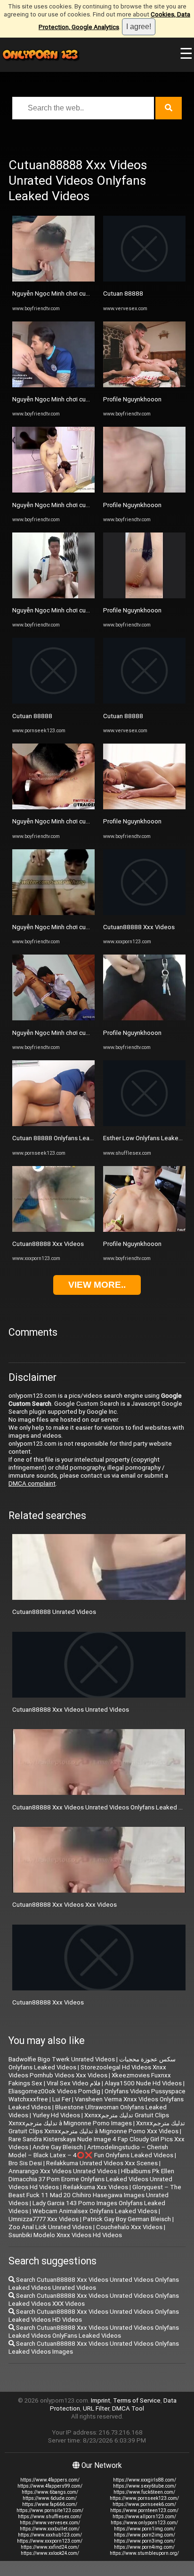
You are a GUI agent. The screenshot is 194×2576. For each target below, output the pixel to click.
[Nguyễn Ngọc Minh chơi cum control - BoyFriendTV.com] (53, 279)
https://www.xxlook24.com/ (50, 2553)
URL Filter (96, 2408)
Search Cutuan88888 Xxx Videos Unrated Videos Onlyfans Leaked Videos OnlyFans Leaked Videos (94, 2332)
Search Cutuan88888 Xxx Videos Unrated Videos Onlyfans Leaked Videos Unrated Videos (94, 2284)
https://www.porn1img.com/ (145, 2529)
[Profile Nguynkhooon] (144, 385)
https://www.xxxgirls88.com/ (145, 2480)
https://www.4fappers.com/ (50, 2480)
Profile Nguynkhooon (132, 399)
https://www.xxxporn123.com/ (50, 2541)
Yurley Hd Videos (56, 2115)
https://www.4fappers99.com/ (50, 2486)
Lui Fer (61, 2099)
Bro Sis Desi (25, 2163)
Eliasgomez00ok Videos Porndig (54, 2091)
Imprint (101, 2400)
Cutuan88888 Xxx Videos (48, 1244)
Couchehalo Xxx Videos (129, 2227)
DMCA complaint (32, 1484)
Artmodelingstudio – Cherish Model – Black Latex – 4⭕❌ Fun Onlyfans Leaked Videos (91, 2151)
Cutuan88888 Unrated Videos (54, 1612)
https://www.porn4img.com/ (144, 2547)
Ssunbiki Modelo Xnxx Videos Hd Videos (65, 2235)
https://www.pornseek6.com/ (144, 2504)
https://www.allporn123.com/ (144, 2517)
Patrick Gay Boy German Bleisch (127, 2219)
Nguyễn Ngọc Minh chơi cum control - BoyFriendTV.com (89, 294)
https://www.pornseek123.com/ (144, 2498)
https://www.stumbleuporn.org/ (144, 2553)
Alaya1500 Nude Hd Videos (143, 2083)
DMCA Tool (128, 2408)
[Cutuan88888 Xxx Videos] (53, 1230)
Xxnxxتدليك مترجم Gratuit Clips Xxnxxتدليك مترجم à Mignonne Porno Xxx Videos (97, 2127)
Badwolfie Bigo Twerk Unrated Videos (62, 2059)
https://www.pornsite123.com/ (50, 2510)
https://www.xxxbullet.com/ (50, 2529)
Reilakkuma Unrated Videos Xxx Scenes (102, 2163)
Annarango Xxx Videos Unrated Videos (63, 2171)
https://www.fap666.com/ (50, 2504)
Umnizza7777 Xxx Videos (44, 2219)
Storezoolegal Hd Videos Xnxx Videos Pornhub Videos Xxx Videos (87, 2071)
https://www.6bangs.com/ (50, 2492)
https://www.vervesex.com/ (50, 2523)
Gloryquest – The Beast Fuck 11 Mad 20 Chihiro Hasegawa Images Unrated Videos (95, 2195)
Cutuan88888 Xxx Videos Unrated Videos (71, 1710)
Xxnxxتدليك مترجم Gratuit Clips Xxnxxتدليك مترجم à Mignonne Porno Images (89, 2119)
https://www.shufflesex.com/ (50, 2517)
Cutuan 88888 (32, 716)
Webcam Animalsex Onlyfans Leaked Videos (95, 2211)
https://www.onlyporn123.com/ (144, 2523)
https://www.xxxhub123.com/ (50, 2535)
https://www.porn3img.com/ (145, 2541)
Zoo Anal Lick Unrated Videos (50, 2227)
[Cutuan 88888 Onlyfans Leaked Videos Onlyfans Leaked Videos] (53, 1124)
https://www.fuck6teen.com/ (144, 2492)
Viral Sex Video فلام (73, 2083)
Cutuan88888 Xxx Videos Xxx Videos (65, 1905)
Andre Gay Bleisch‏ (58, 2147)
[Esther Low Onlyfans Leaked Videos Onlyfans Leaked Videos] (144, 1124)
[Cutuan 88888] (53, 701)
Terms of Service (137, 2400)
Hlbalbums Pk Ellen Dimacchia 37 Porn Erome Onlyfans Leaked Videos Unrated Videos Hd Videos (91, 2179)
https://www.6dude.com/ (50, 2498)
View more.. (97, 1285)
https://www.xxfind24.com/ (50, 2547)
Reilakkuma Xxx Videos (96, 2187)
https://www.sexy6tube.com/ (145, 2486)
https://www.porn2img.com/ (145, 2535)
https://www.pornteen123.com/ (144, 2510)
